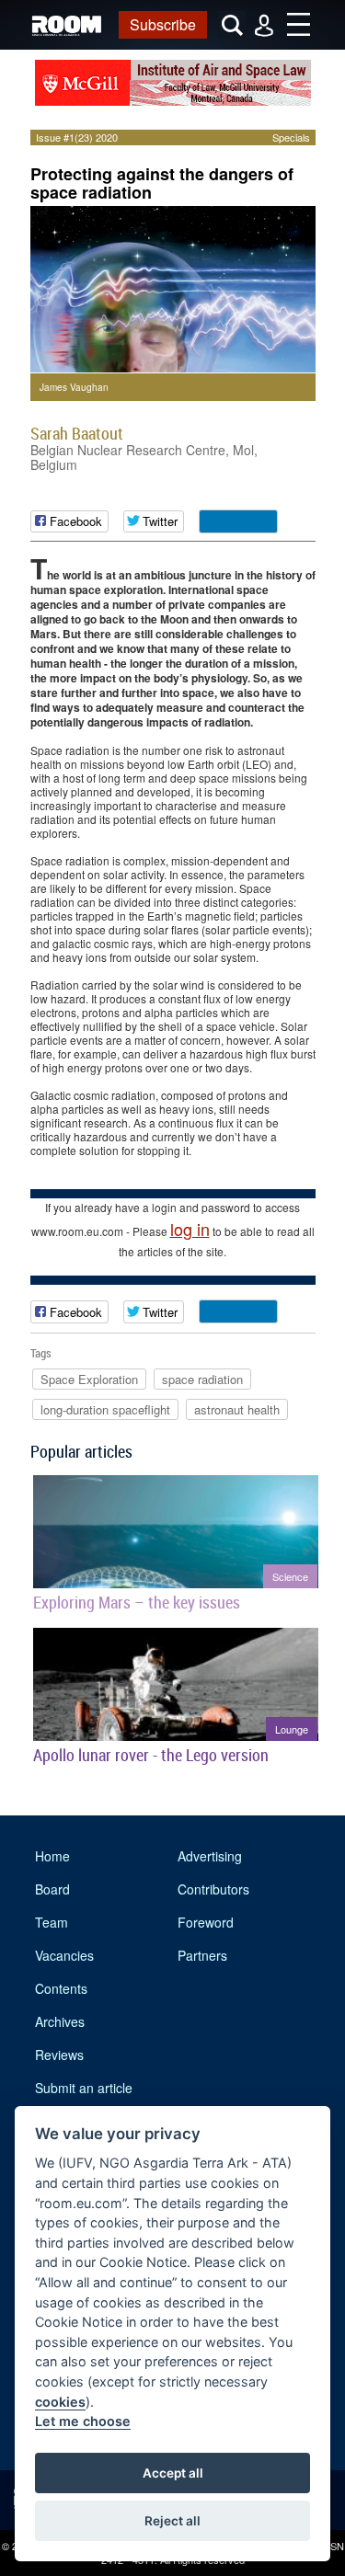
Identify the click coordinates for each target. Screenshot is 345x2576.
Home (52, 1856)
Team (52, 1922)
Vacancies (64, 1955)
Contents (61, 1988)
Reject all (172, 2521)
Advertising (210, 1856)
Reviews (59, 2055)
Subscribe (163, 24)
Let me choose (83, 2421)
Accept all (173, 2473)
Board (52, 1889)
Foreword (206, 1922)
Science (290, 1576)
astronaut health (237, 1409)
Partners (202, 1955)
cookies (60, 2402)
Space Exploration (89, 1379)
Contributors (213, 1889)
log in (190, 1229)
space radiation (202, 1379)
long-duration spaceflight (105, 1409)
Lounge (292, 1729)
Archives (60, 2021)
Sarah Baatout (77, 433)
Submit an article (84, 2088)
